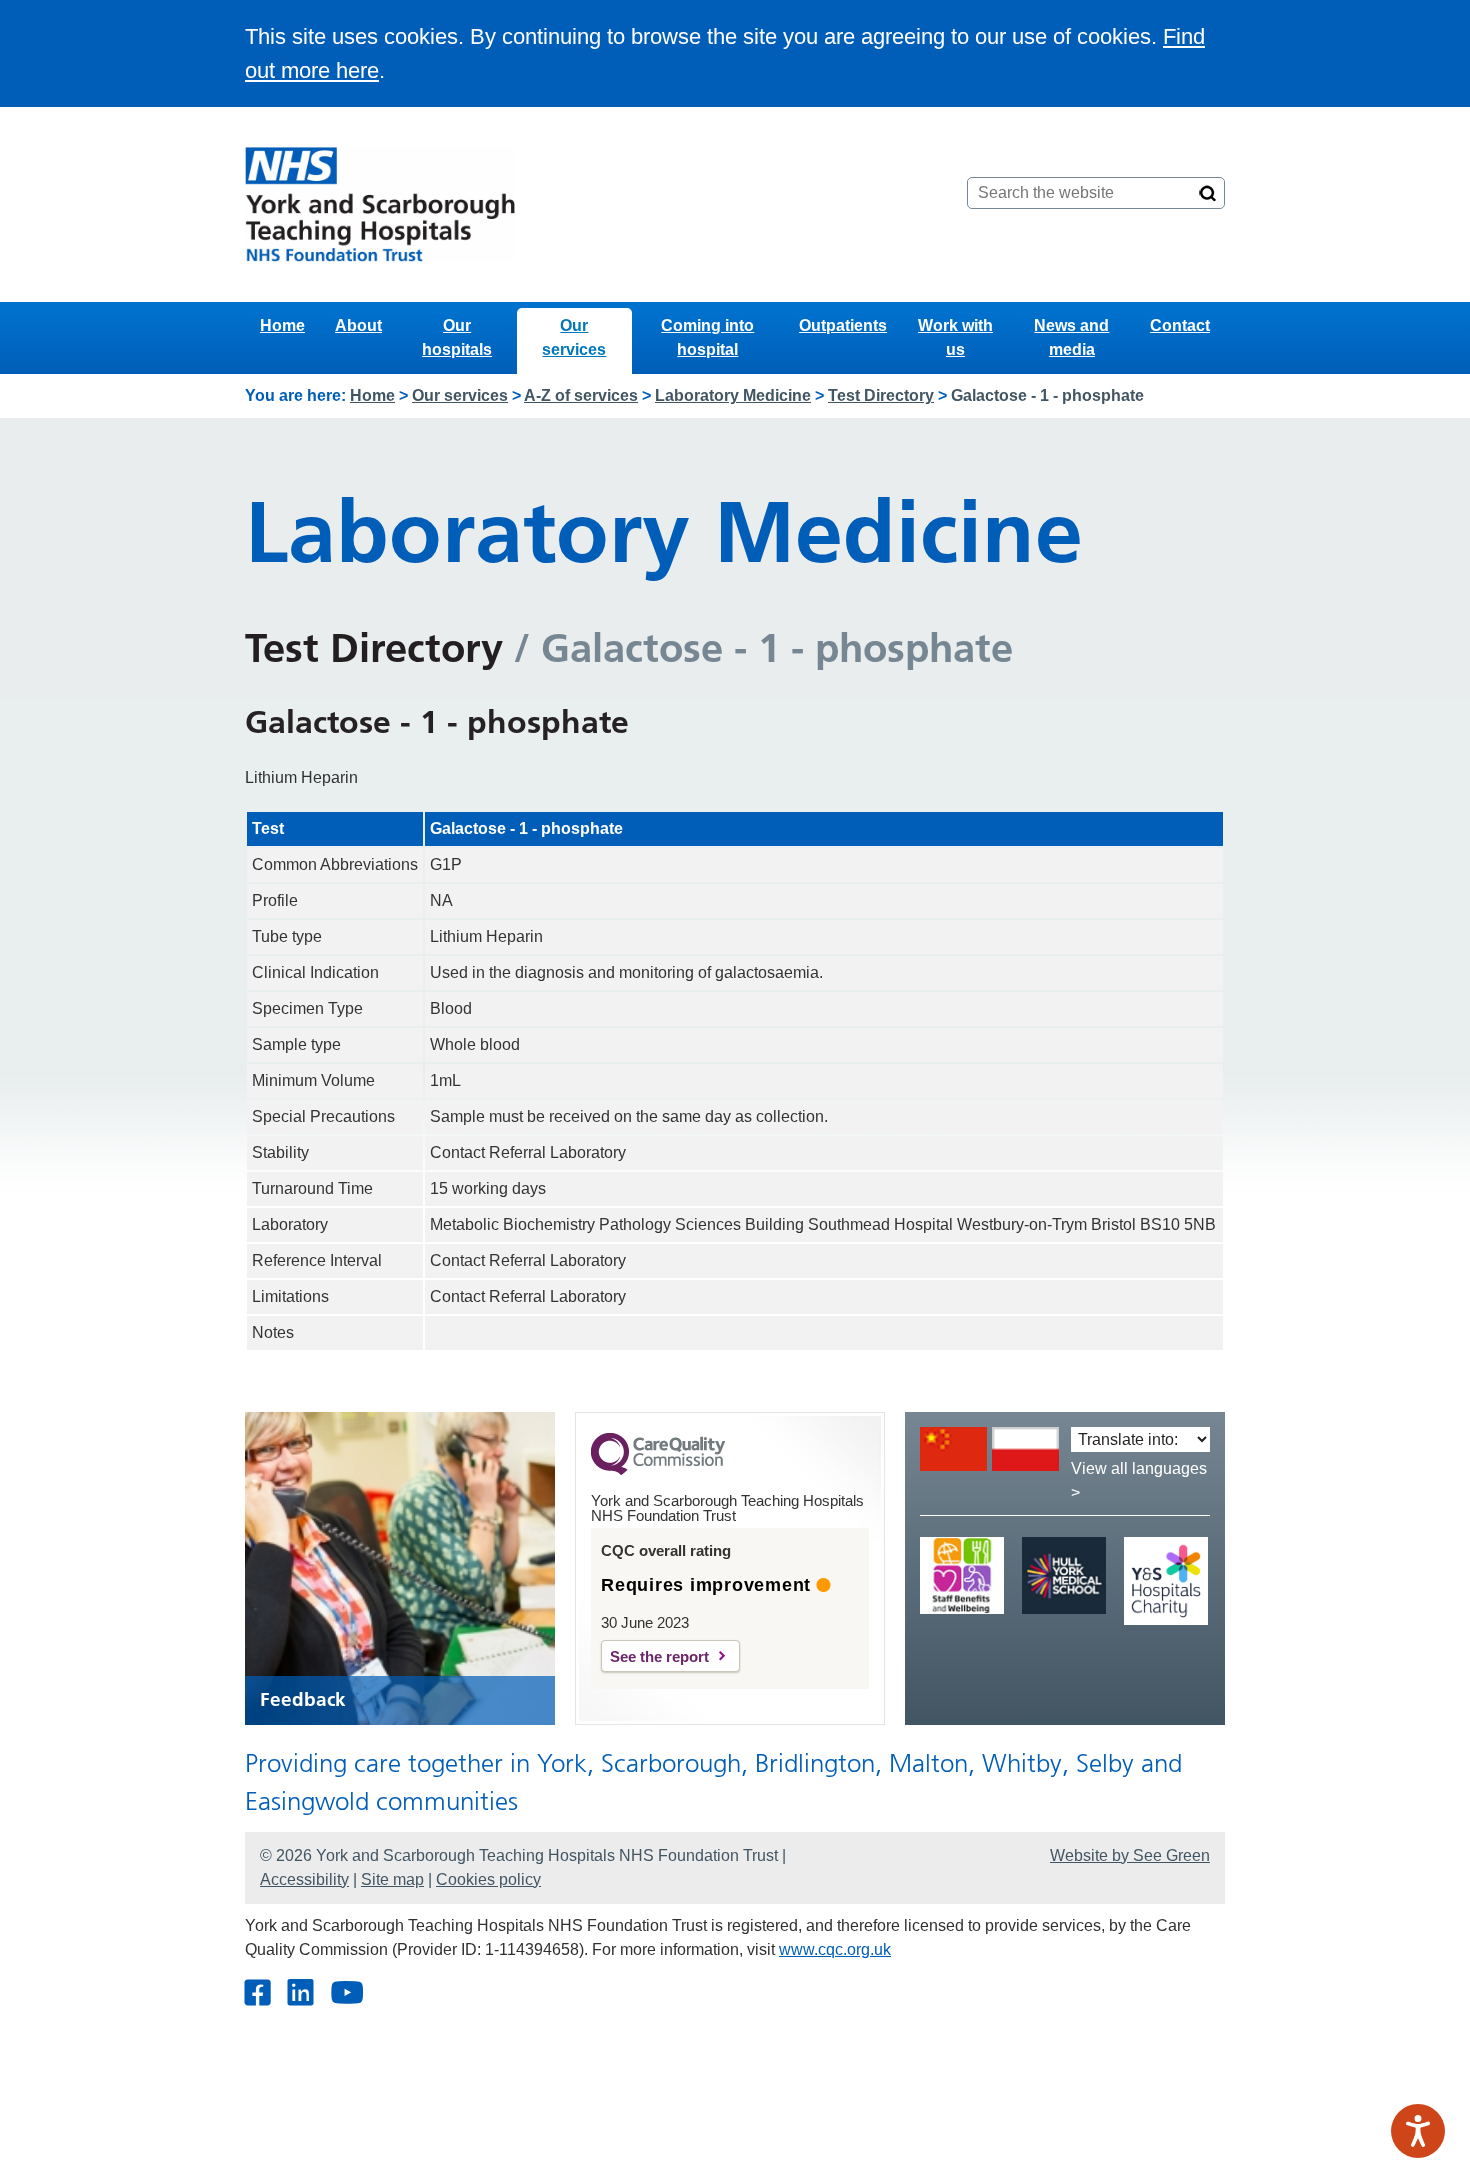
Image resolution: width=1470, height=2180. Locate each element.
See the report (659, 1656)
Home (282, 325)
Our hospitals (457, 337)
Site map (392, 1879)
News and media (1071, 337)
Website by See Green (1130, 1855)
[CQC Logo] (658, 1470)
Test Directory (881, 395)
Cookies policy (488, 1879)
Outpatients (843, 325)
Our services (574, 337)
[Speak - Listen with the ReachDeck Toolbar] (1418, 2131)
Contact (1180, 325)
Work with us (955, 337)
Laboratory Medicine (733, 395)
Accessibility (304, 1879)
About (358, 325)
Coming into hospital (707, 337)
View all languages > (1139, 1480)
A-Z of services (581, 395)
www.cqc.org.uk (835, 1949)
